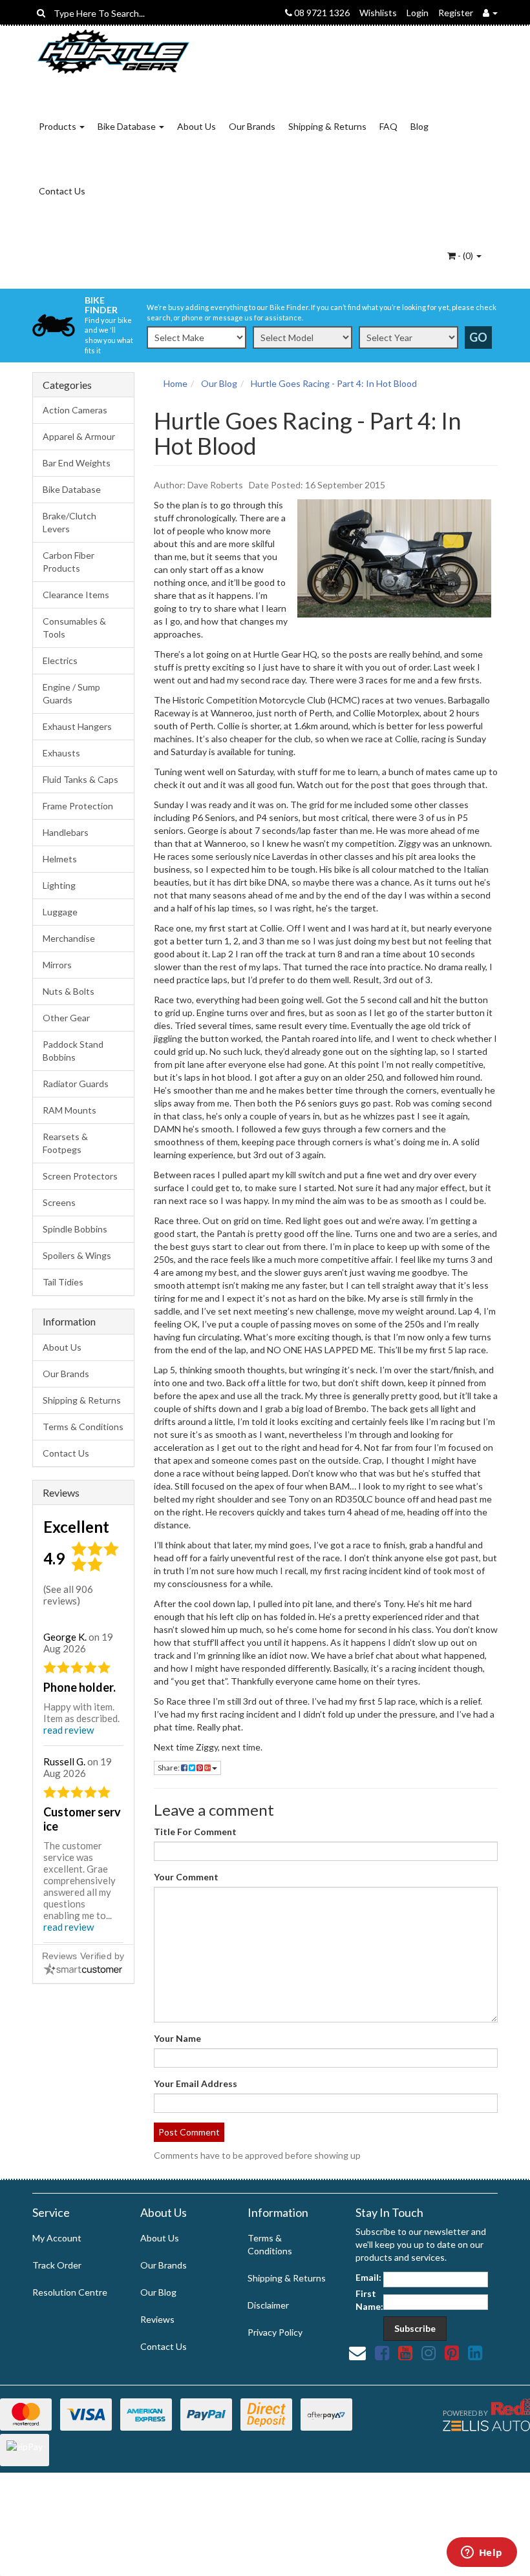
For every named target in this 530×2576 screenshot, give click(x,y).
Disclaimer (268, 2305)
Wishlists (378, 13)
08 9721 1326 (321, 13)
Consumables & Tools (74, 628)
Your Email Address (196, 2083)
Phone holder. (79, 1687)
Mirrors (57, 965)
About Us (196, 126)
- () (465, 255)
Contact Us (62, 191)
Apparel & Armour (79, 436)
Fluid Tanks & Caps (80, 779)
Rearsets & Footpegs (65, 1143)
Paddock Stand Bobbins (73, 1051)
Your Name (177, 2038)
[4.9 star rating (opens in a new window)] (97, 1569)
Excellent (76, 1527)
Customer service (82, 1819)
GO (478, 337)
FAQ (388, 126)
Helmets (60, 859)
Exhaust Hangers (77, 726)
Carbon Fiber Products (69, 562)
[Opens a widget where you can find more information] (482, 2553)
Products (58, 126)
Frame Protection (78, 806)
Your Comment (186, 1877)
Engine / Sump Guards (71, 693)
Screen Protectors (80, 1176)
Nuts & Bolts (69, 991)
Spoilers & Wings (77, 1255)
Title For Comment (195, 1832)
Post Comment (189, 2132)
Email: (368, 2277)
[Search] (41, 13)
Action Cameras (75, 410)
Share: (169, 1768)
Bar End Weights (77, 463)
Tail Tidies (63, 1282)
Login (418, 13)
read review (69, 1730)
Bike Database (128, 126)
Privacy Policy (275, 2332)
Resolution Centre (70, 2292)
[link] (382, 2353)
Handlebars (66, 832)
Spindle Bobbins (75, 1229)
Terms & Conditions (83, 1427)
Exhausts (61, 753)
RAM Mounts (69, 1110)
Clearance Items (76, 595)
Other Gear (66, 1018)
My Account (57, 2238)
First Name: (369, 2300)
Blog (419, 126)
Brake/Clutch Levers (69, 522)
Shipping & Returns (327, 126)
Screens (59, 1202)
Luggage (60, 912)
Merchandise (69, 938)
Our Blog (158, 2292)
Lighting (59, 885)
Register (456, 13)
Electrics (60, 660)
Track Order (57, 2265)
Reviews (157, 2319)
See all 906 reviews (68, 1595)
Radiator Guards (76, 1084)
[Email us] (357, 2353)
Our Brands (252, 126)
